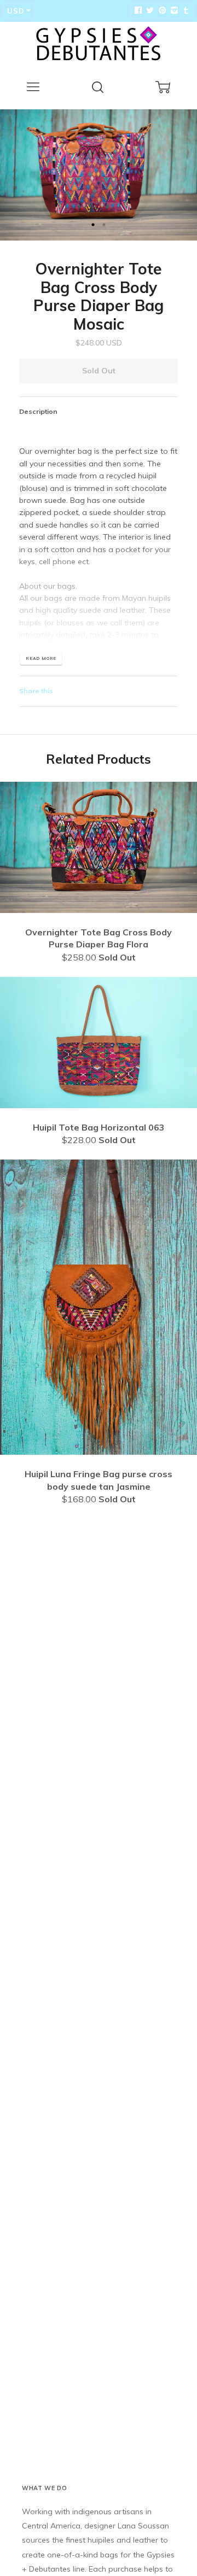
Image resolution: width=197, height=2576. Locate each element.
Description (38, 411)
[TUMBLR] (185, 10)
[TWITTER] (149, 10)
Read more (41, 658)
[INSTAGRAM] (173, 10)
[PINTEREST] (161, 10)
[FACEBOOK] (138, 10)
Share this (36, 691)
